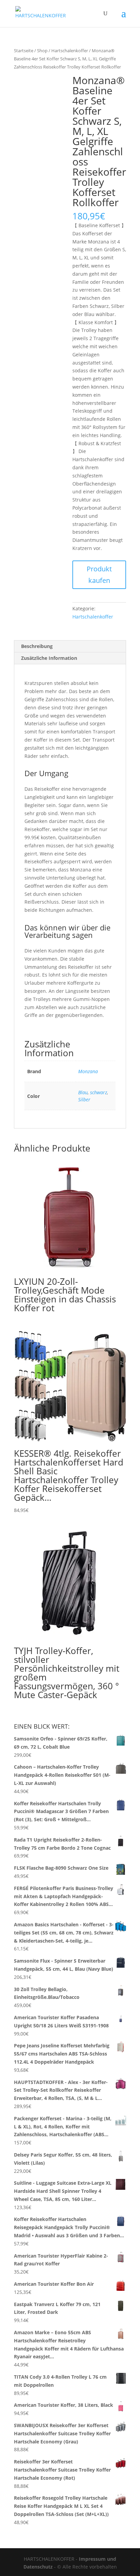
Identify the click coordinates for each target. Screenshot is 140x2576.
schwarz (99, 1092)
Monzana (88, 1071)
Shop (42, 51)
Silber (84, 1099)
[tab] (70, 646)
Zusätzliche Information (49, 658)
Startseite (24, 51)
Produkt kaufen (99, 575)
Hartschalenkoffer (70, 51)
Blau (83, 1092)
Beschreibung (37, 646)
